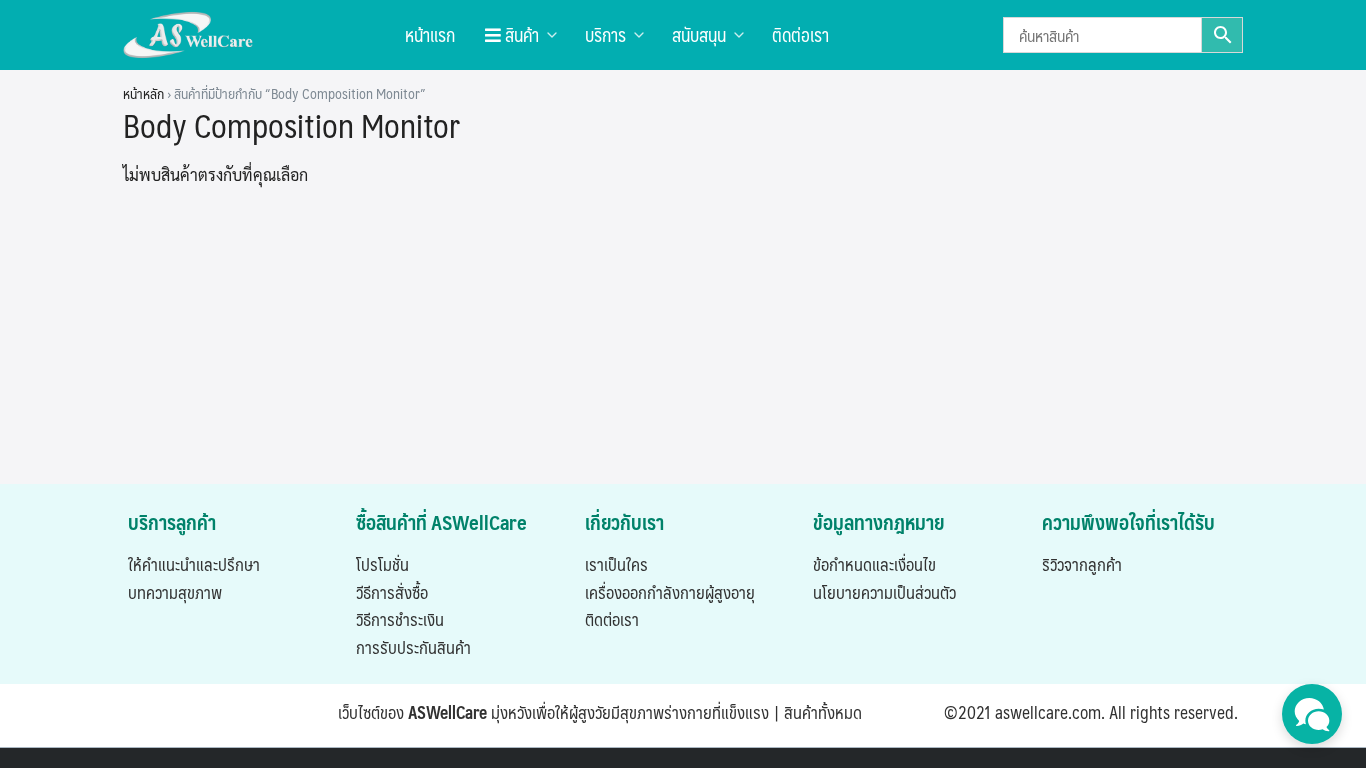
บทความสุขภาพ (175, 592)
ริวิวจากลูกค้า (1082, 564)
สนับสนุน (699, 35)
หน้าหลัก (143, 93)
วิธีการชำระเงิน (400, 619)
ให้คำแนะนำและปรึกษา (194, 564)
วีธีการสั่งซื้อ (392, 592)
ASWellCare (447, 712)
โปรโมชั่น (382, 564)
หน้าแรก (430, 35)
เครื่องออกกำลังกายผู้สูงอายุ (670, 592)
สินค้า (520, 35)
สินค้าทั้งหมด (823, 712)
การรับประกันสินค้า (413, 647)
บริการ (605, 35)
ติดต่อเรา (800, 35)
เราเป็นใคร (616, 564)
